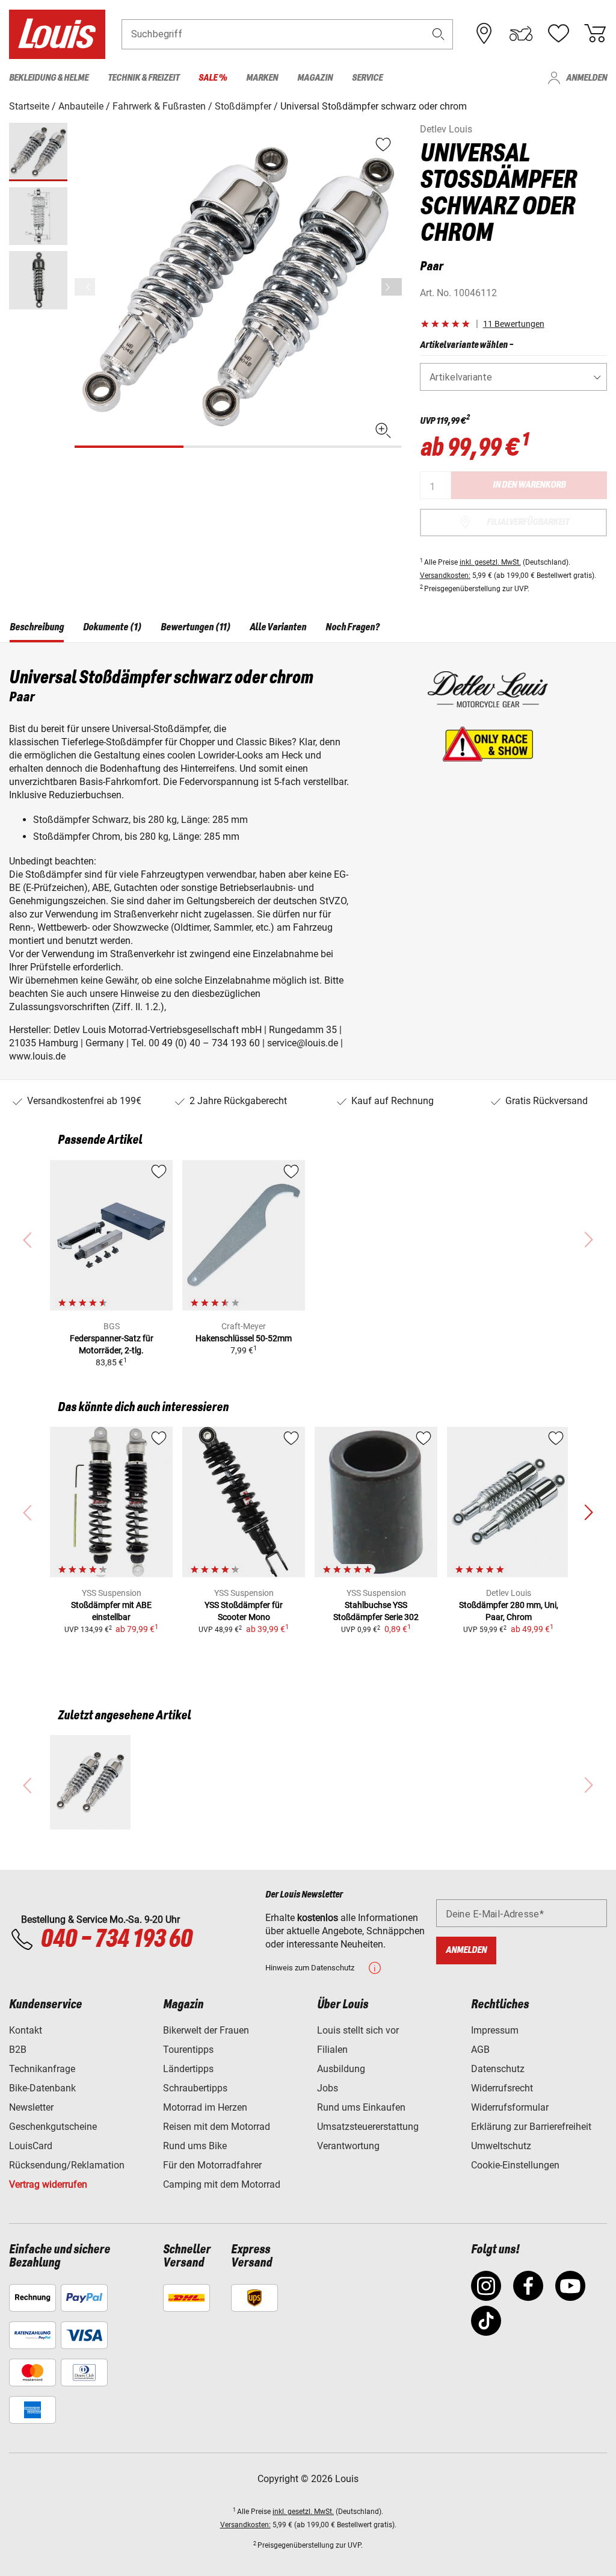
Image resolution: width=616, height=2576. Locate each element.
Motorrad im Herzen (205, 2107)
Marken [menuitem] (262, 78)
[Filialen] (484, 34)
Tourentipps (188, 2050)
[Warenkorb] (595, 34)
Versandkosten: (445, 576)
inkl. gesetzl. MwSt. (490, 562)
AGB (480, 2050)
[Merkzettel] (558, 34)
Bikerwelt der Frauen (206, 2030)
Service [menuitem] (367, 78)
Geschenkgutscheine (53, 2127)
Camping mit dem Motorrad (222, 2184)
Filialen (332, 2050)
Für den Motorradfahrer (212, 2165)
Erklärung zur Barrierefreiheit (531, 2127)
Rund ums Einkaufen (361, 2107)
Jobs (328, 2088)
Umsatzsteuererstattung (368, 2127)
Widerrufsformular (510, 2107)
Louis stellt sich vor (358, 2030)
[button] (439, 34)
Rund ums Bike (195, 2146)
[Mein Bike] (521, 34)
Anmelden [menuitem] (587, 78)
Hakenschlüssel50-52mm (244, 1338)
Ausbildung (341, 2069)
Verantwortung (348, 2146)
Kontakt (26, 2030)
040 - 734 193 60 (116, 1940)
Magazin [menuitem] (315, 78)
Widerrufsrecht (502, 2088)
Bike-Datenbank (42, 2088)
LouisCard (31, 2146)
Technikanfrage (42, 2069)
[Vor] (392, 287)
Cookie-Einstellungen (515, 2165)
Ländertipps (188, 2069)
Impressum (495, 2030)
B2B (18, 2050)
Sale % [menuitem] (213, 78)
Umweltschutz (501, 2146)
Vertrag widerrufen (48, 2184)
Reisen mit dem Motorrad (217, 2127)
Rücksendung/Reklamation (67, 2165)
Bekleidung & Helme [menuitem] (49, 78)
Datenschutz (498, 2069)
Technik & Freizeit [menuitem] (143, 78)
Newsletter (31, 2107)
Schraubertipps (195, 2088)
